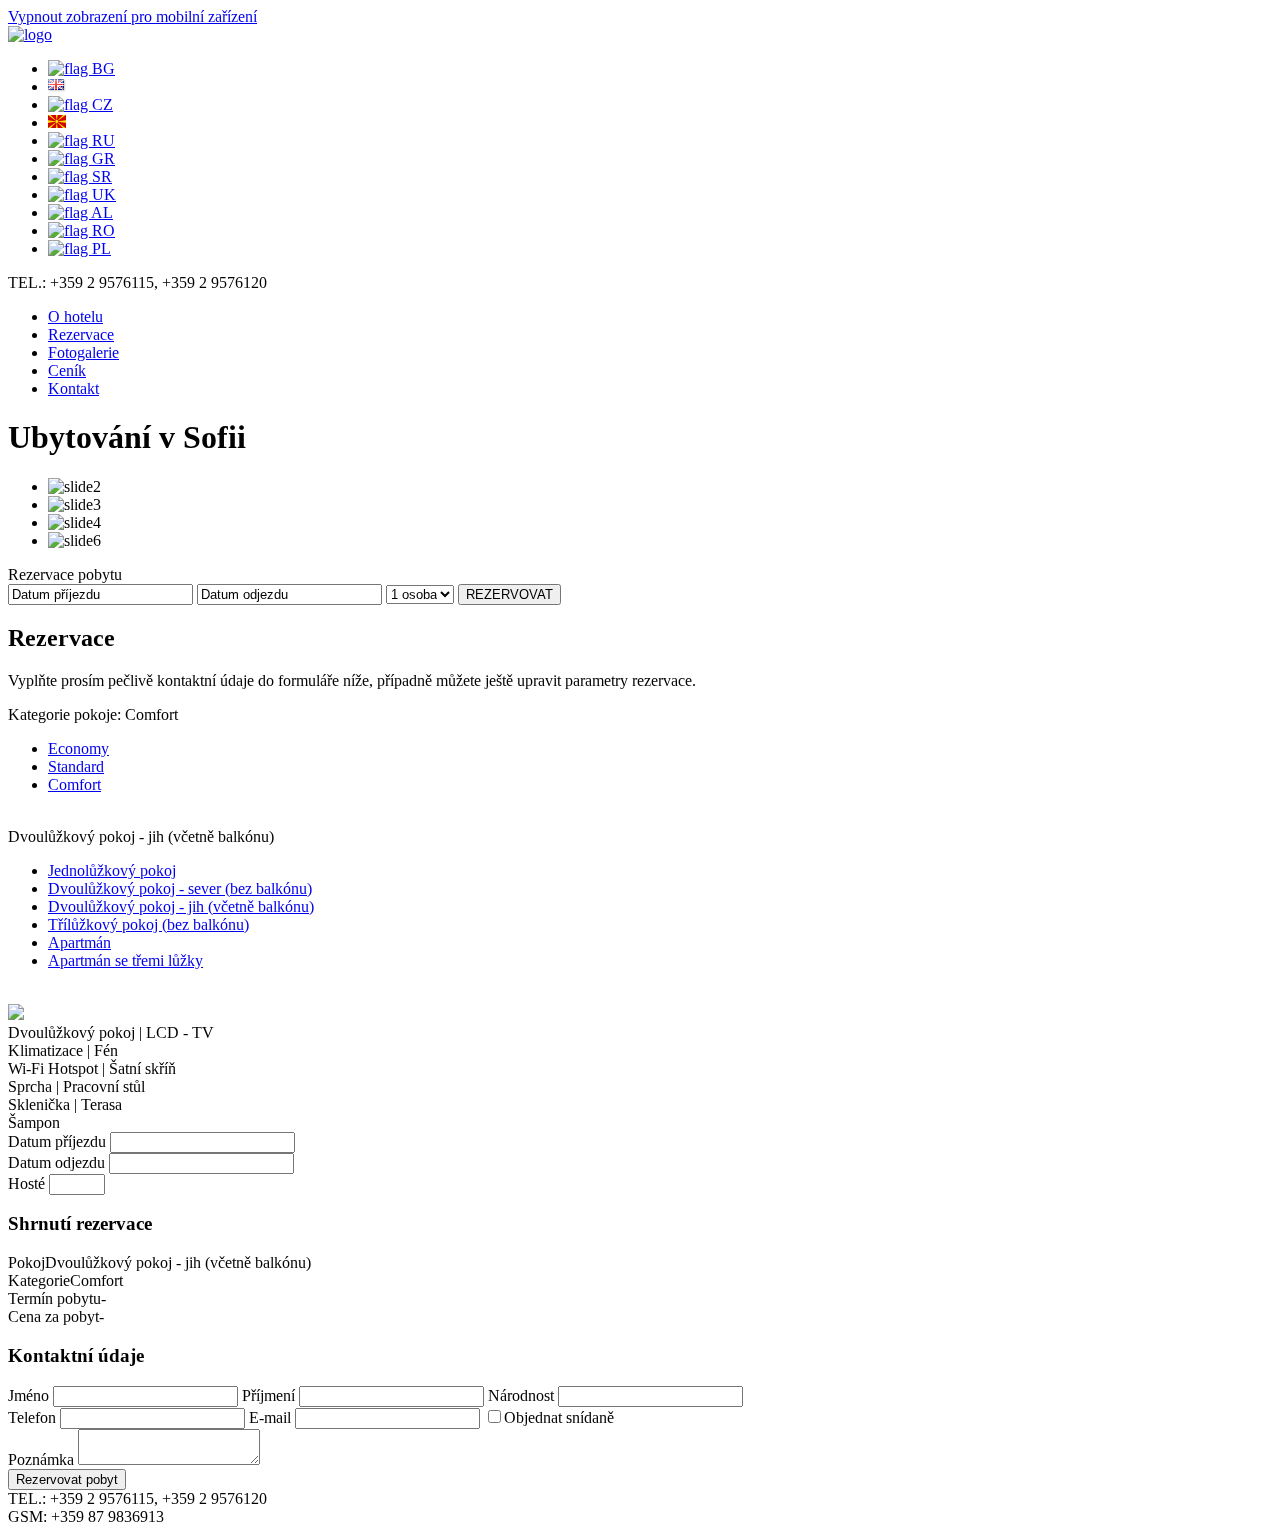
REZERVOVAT (509, 594)
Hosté (26, 1183)
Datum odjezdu (56, 1162)
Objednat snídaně (559, 1417)
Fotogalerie (83, 352)
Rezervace (81, 334)
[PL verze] (79, 248)
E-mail (270, 1417)
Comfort (74, 784)
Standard (76, 766)
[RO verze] (81, 230)
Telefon (32, 1417)
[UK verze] (82, 194)
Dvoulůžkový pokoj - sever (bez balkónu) (180, 888)
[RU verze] (81, 140)
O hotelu (75, 316)
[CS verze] (80, 104)
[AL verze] (80, 212)
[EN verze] (57, 86)
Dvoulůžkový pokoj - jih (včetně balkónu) (181, 906)
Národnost (521, 1395)
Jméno (28, 1395)
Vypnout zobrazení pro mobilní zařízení (132, 16)
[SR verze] (80, 176)
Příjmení (268, 1395)
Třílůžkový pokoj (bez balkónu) (148, 924)
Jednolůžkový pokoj (112, 870)
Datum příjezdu (57, 1141)
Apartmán (79, 942)
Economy (78, 748)
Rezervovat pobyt (67, 1479)
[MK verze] (57, 122)
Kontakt (73, 388)
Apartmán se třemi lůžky (125, 960)
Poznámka (41, 1459)
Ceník (67, 370)
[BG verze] (81, 68)
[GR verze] (81, 158)
